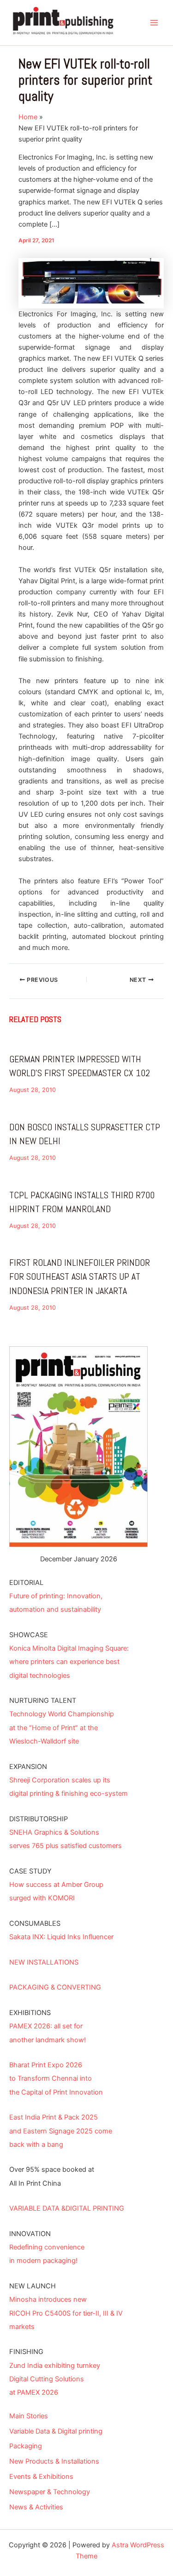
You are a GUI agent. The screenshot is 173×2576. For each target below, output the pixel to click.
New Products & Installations (54, 2461)
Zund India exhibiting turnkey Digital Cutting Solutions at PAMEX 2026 (55, 2379)
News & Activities (36, 2507)
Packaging (26, 2446)
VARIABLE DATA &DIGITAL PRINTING (67, 2208)
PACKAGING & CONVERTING (55, 1987)
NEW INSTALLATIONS (44, 1962)
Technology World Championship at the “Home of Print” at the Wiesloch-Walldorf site (62, 1727)
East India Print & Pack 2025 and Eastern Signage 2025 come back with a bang (61, 2131)
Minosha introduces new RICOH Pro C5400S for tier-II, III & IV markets (66, 2313)
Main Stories (29, 2416)
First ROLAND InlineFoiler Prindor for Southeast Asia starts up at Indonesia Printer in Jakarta (80, 1276)
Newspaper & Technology (50, 2492)
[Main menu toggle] (154, 23)
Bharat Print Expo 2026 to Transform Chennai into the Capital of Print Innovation (56, 2078)
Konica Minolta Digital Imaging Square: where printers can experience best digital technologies (69, 1662)
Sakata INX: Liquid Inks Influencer (61, 1937)
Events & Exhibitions (41, 2477)
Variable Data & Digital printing (56, 2431)
